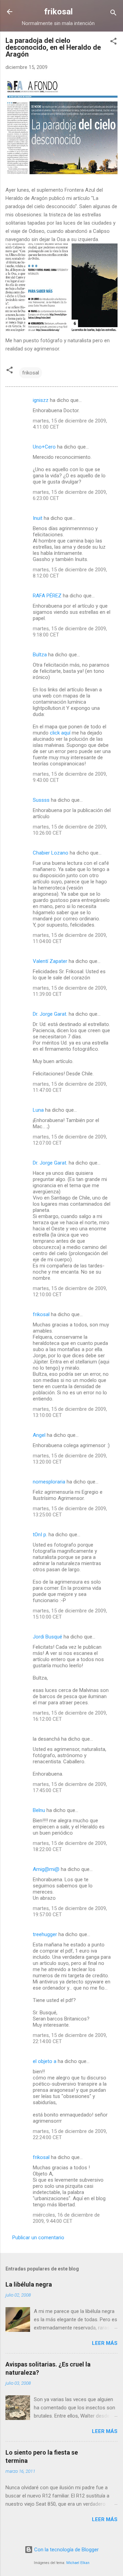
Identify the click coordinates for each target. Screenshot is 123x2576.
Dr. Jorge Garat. (50, 1014)
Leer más (105, 2343)
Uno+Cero (44, 447)
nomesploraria (49, 1482)
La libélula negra (29, 2284)
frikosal (58, 12)
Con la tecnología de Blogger (66, 2550)
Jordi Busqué (47, 1637)
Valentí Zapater (50, 961)
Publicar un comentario (38, 2238)
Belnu (39, 1810)
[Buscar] (113, 14)
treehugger (45, 1934)
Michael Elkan (78, 2563)
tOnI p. (40, 1535)
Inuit (38, 518)
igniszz (41, 400)
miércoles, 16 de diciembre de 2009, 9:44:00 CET (66, 2218)
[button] (113, 42)
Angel (39, 1435)
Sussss (41, 800)
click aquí (60, 733)
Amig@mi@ (46, 1869)
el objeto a (45, 2061)
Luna (38, 1110)
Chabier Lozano (51, 853)
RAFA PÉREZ (47, 596)
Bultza (40, 655)
